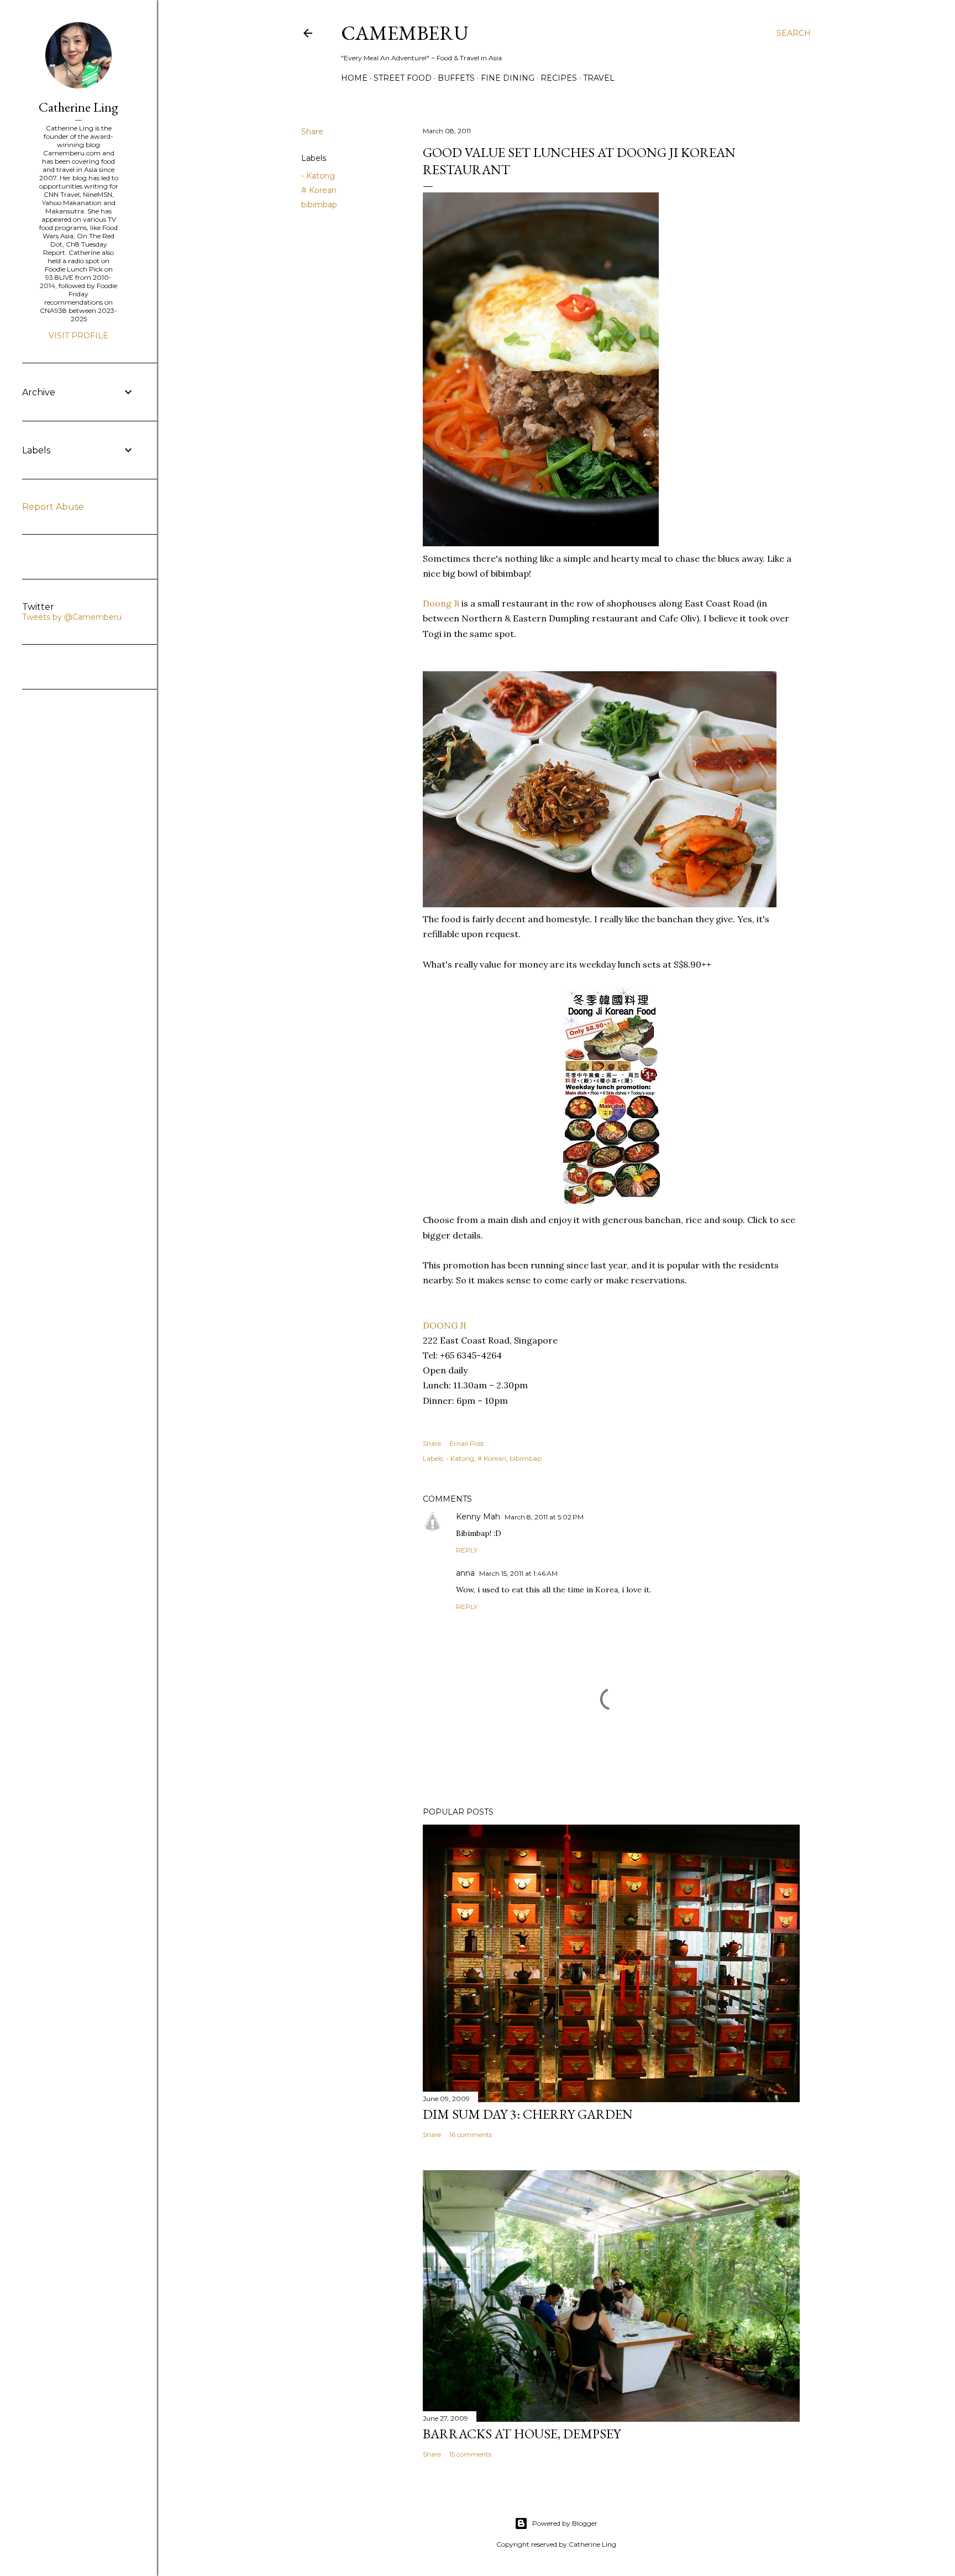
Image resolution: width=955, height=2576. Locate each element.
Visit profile (78, 336)
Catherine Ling (78, 107)
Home (354, 78)
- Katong (318, 176)
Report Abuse (53, 507)
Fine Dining (508, 78)
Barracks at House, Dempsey (522, 2434)
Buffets (456, 78)
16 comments (471, 2135)
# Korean (319, 190)
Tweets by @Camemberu (72, 617)
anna (465, 1573)
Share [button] (312, 132)
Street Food (403, 78)
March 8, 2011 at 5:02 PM (544, 1517)
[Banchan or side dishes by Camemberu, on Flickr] (600, 904)
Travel (599, 78)
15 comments (470, 2454)
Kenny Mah (478, 1517)
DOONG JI (445, 1325)
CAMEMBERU (405, 33)
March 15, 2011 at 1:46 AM (518, 1573)
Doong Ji (441, 603)
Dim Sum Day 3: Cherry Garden (528, 2114)
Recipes (559, 78)
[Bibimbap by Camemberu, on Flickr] (541, 543)
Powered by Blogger (565, 2523)
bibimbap (319, 205)
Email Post (467, 1443)
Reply (467, 1550)
